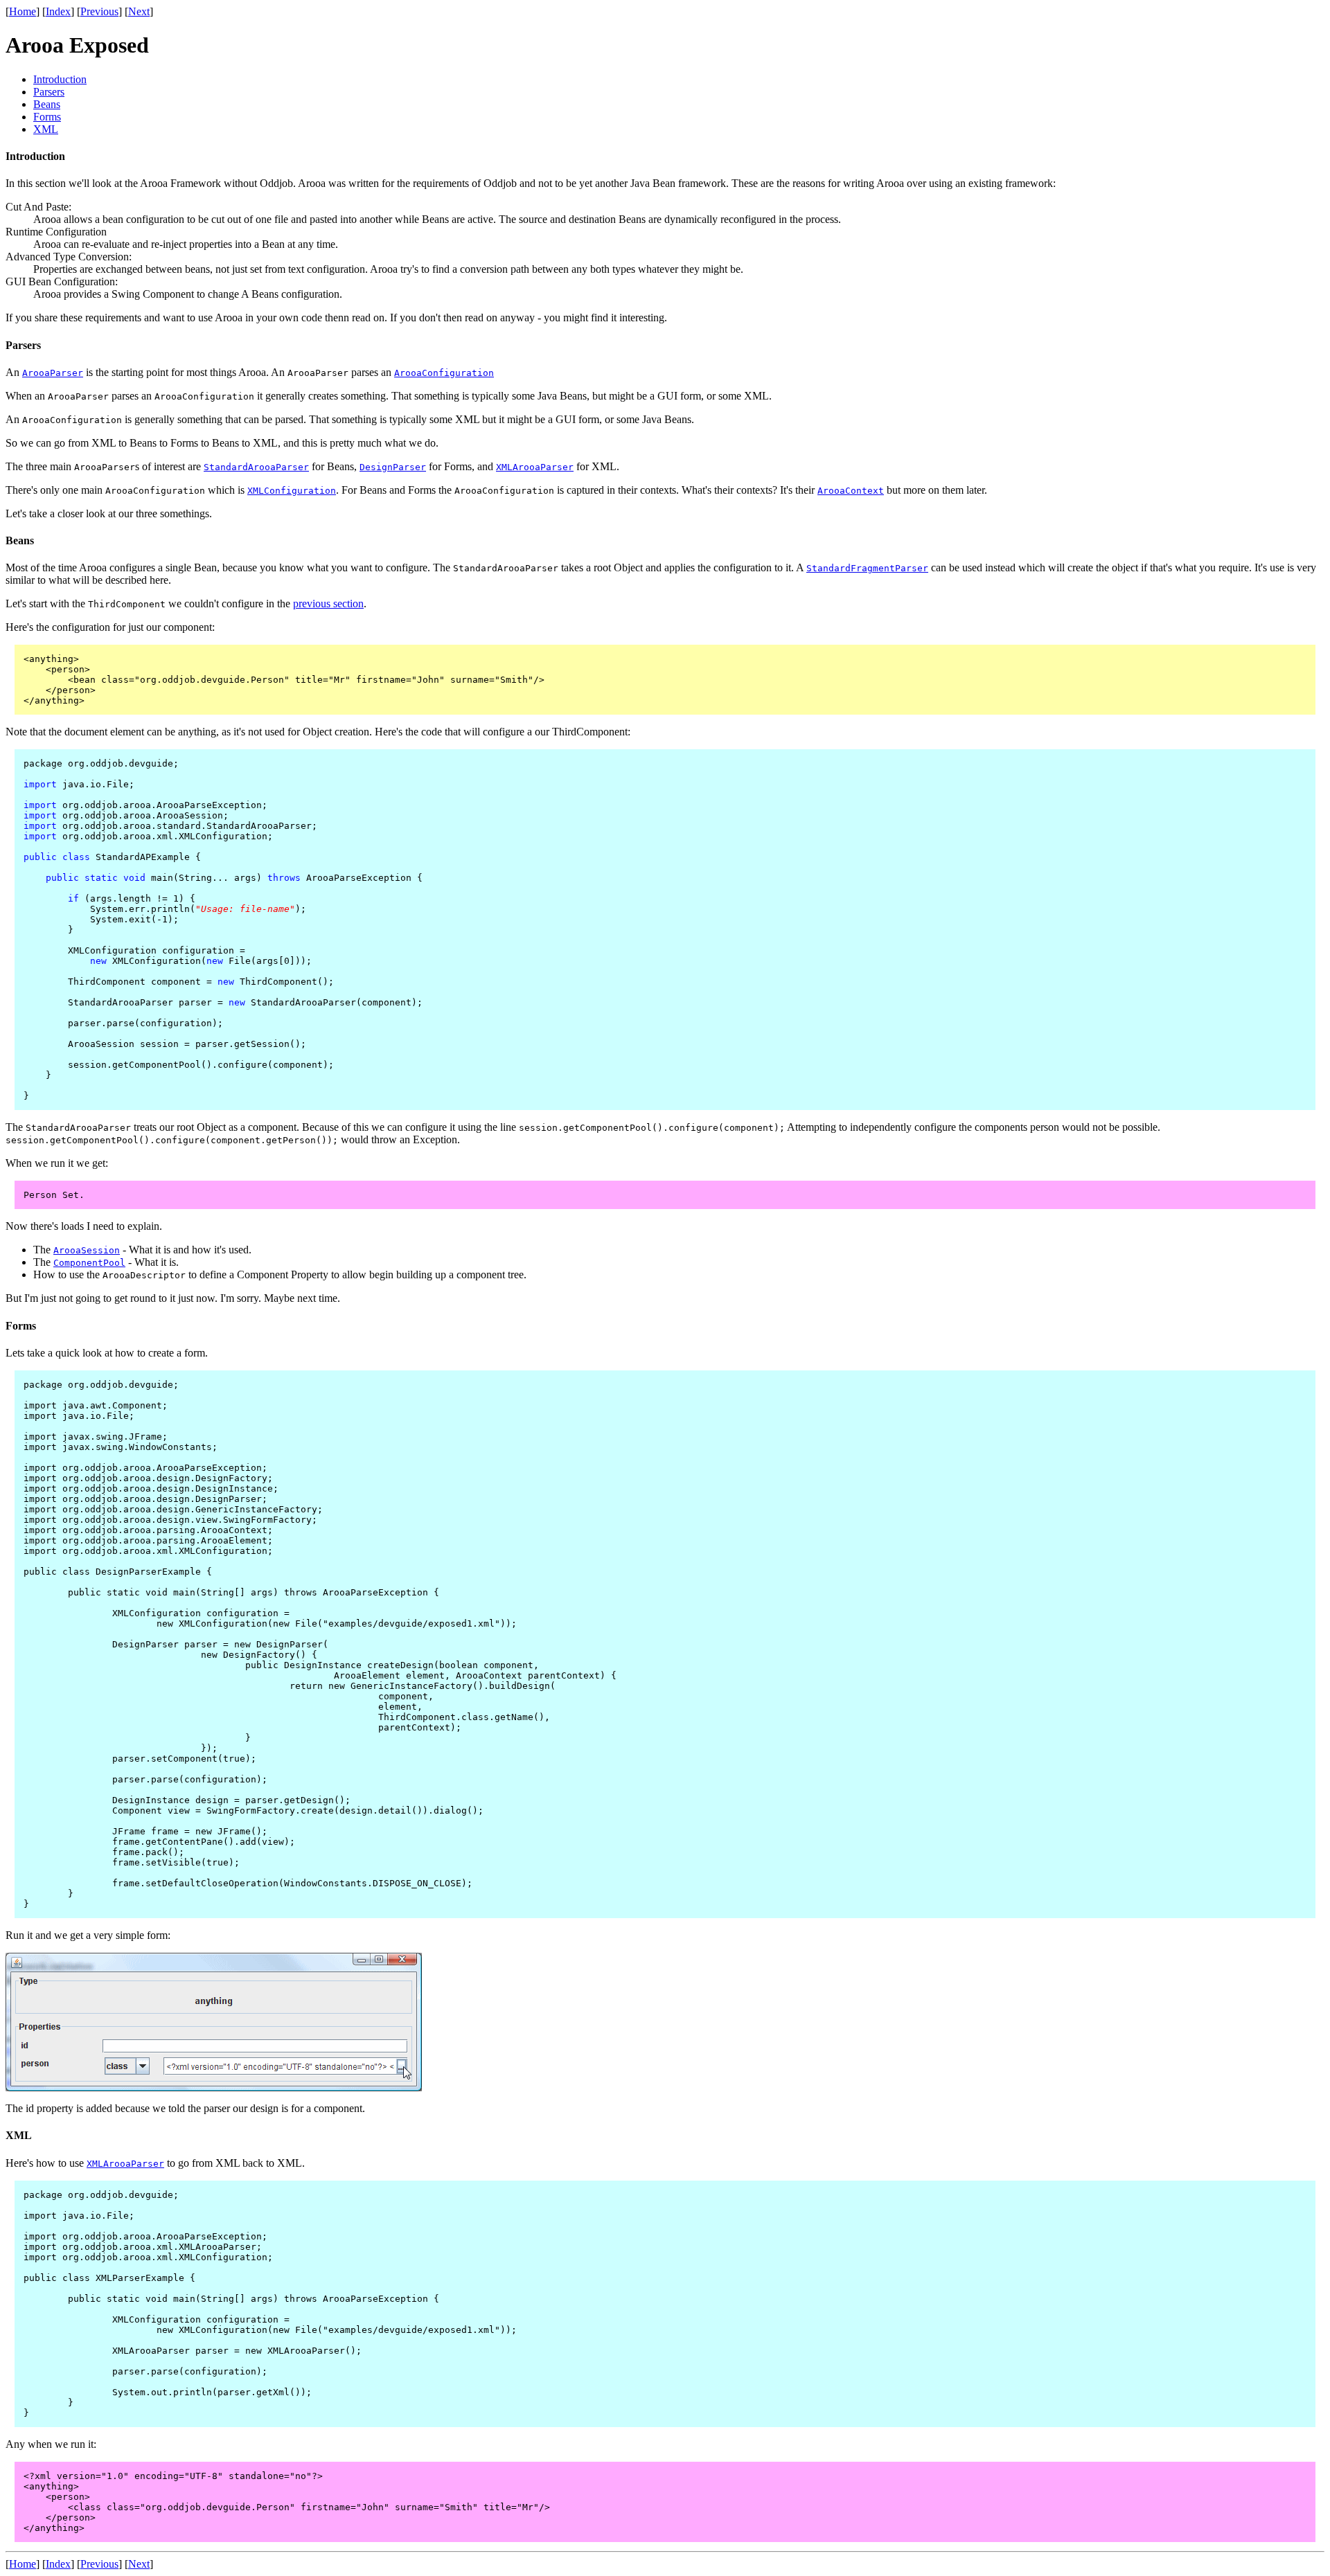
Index (58, 11)
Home (23, 11)
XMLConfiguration (292, 491)
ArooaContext (851, 491)
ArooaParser (53, 373)
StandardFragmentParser (867, 568)
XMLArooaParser (535, 467)
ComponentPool (89, 1263)
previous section (328, 603)
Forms (47, 117)
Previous (99, 11)
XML (46, 129)
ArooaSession (87, 1250)
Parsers (49, 92)
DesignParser (393, 467)
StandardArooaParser (256, 467)
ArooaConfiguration (444, 373)
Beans (47, 104)
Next (139, 11)
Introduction (60, 79)
